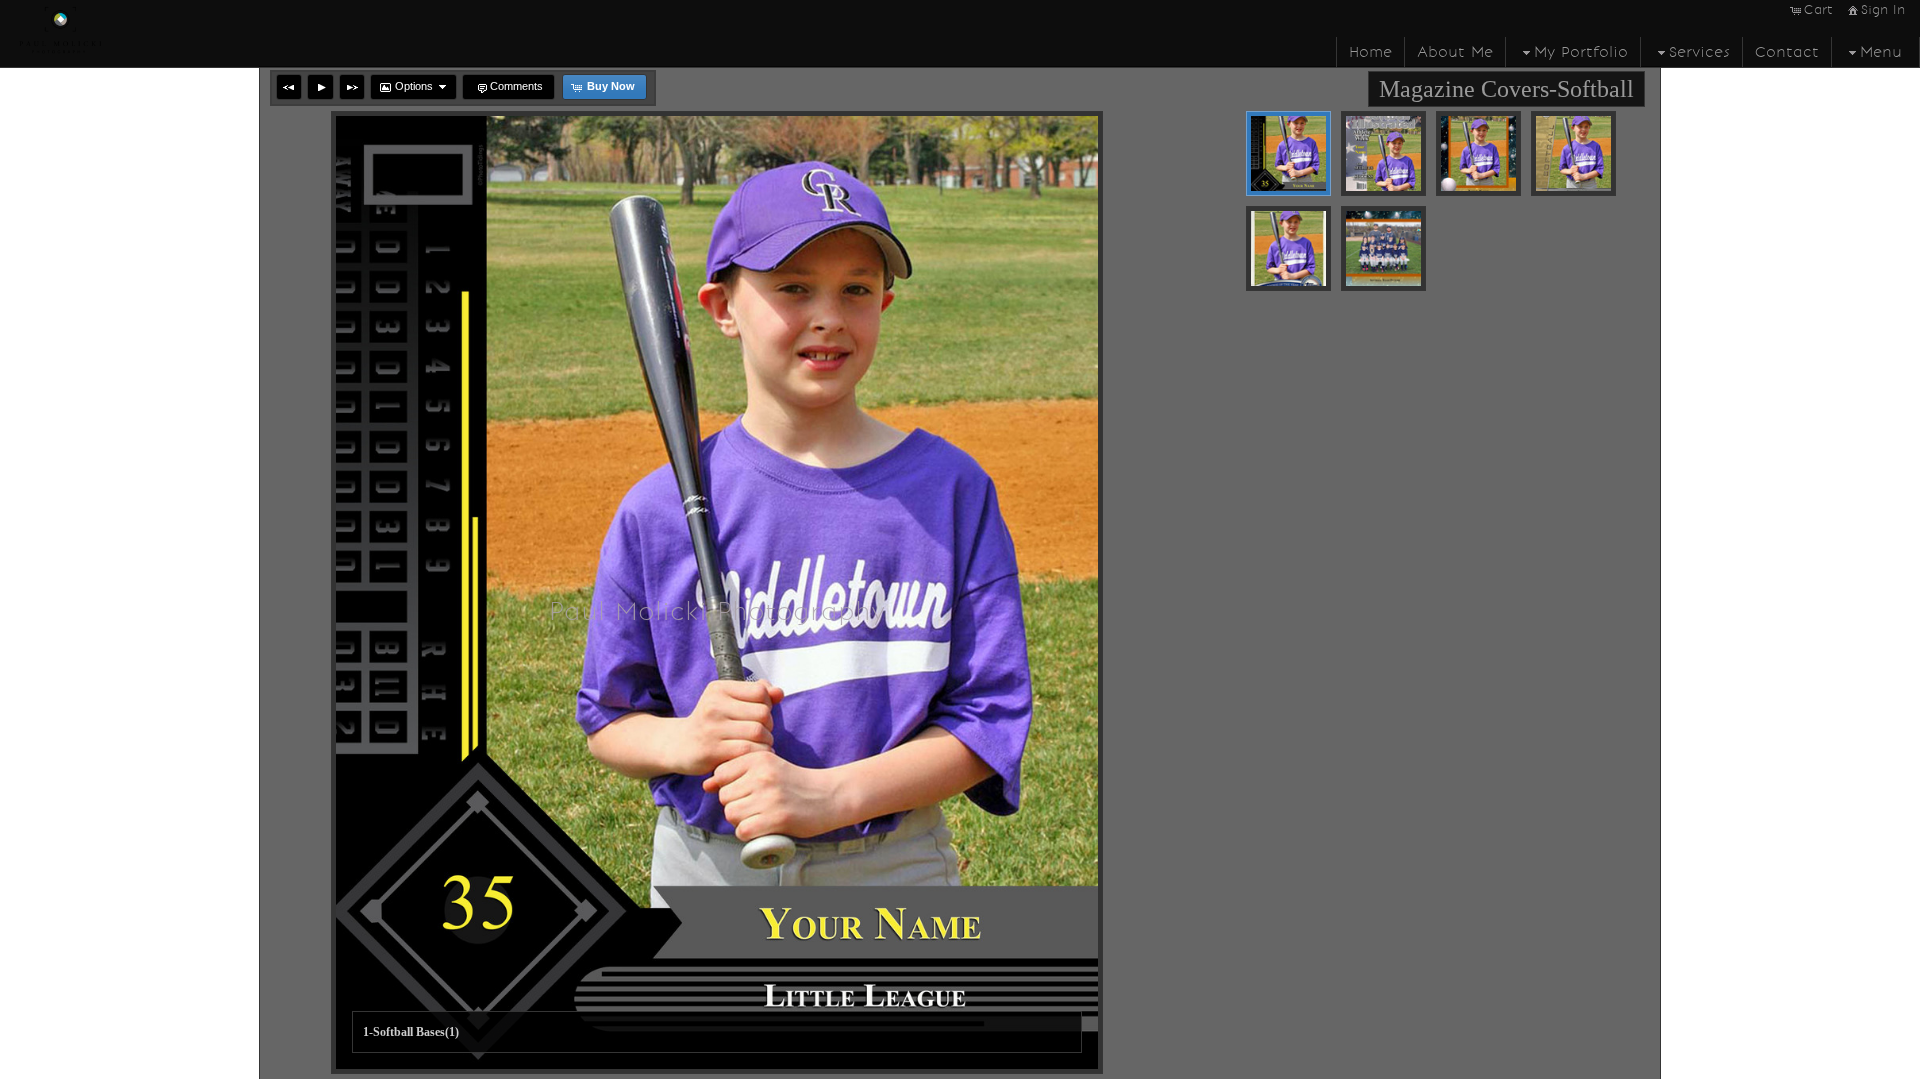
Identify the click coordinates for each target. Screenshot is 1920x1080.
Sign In (1883, 10)
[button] (289, 87)
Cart (1818, 10)
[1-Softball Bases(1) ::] (1288, 153)
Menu (1881, 52)
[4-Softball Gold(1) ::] (1573, 153)
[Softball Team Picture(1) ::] (1383, 248)
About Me (1455, 52)
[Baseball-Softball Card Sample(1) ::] (1288, 248)
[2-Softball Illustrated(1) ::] (1383, 153)
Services (1699, 52)
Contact (1787, 52)
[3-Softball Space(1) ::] (1478, 153)
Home (1370, 52)
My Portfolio (1581, 52)
